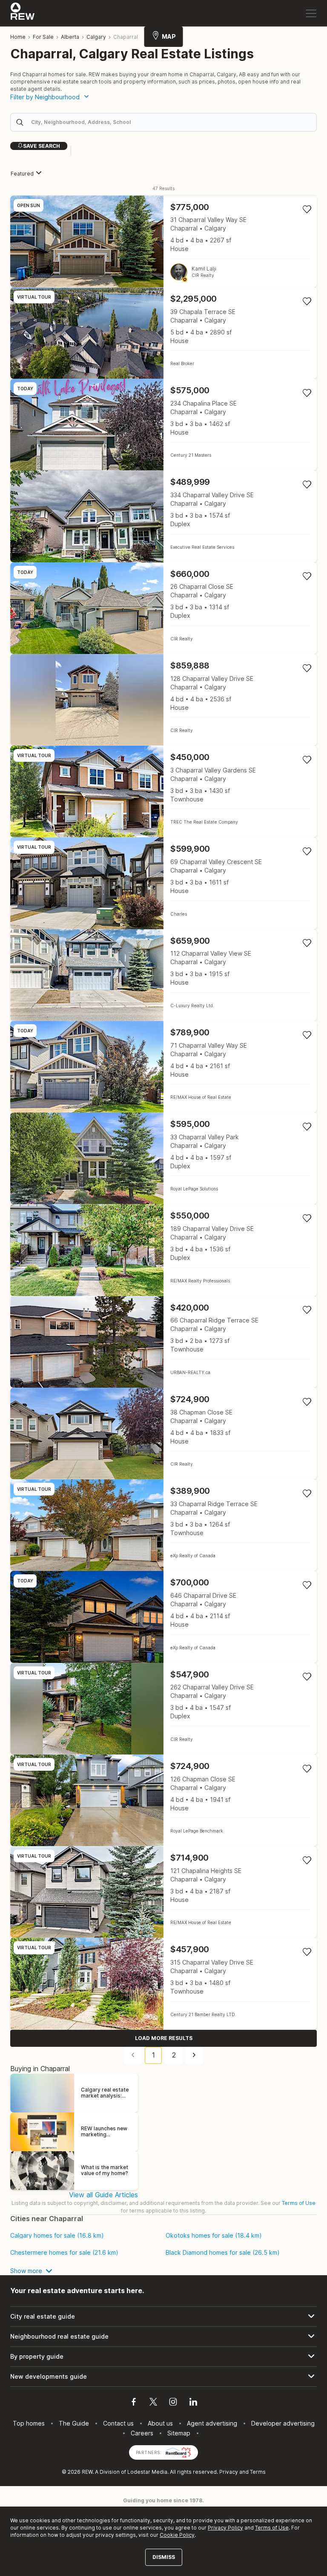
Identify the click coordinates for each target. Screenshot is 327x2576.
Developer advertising (283, 2423)
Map (169, 36)
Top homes (29, 2423)
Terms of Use (299, 2203)
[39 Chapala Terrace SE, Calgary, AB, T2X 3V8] (163, 333)
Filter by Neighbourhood (45, 97)
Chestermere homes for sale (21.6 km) (64, 2253)
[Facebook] (134, 2403)
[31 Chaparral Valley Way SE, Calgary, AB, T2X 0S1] (163, 241)
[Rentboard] (178, 2452)
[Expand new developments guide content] (163, 2377)
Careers (142, 2433)
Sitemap (179, 2433)
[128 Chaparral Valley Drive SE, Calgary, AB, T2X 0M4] (163, 700)
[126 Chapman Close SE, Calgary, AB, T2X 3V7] (163, 1800)
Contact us (118, 2423)
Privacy (229, 2472)
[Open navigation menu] (311, 13)
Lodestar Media (147, 2472)
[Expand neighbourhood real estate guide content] (163, 2337)
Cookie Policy (177, 2535)
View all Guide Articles (103, 2195)
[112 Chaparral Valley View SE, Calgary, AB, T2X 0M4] (163, 975)
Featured (22, 174)
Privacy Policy (225, 2528)
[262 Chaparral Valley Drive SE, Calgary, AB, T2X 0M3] (163, 1709)
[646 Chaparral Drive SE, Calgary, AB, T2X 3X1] (163, 1617)
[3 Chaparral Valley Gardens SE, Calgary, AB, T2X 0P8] (163, 791)
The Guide (74, 2423)
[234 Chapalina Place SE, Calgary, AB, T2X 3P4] (163, 425)
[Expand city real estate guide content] (163, 2317)
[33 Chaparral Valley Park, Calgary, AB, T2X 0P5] (163, 1158)
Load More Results (164, 2038)
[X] (153, 2403)
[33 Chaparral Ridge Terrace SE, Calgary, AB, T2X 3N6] (163, 1525)
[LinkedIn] (193, 2403)
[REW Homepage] (23, 13)
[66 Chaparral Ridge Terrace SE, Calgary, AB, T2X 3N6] (163, 1342)
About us (160, 2423)
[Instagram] (173, 2403)
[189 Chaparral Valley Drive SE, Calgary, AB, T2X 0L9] (163, 1250)
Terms (258, 2472)
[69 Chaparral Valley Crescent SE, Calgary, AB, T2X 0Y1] (163, 883)
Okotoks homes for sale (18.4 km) (214, 2236)
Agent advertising (212, 2423)
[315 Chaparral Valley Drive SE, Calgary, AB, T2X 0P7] (163, 1984)
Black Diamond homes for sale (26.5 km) (223, 2253)
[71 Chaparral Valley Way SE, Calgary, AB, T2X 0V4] (163, 1067)
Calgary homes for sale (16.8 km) (57, 2236)
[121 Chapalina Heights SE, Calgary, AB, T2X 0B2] (163, 1892)
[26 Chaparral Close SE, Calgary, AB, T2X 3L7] (163, 608)
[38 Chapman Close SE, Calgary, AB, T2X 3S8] (163, 1434)
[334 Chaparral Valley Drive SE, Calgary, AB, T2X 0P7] (163, 516)
